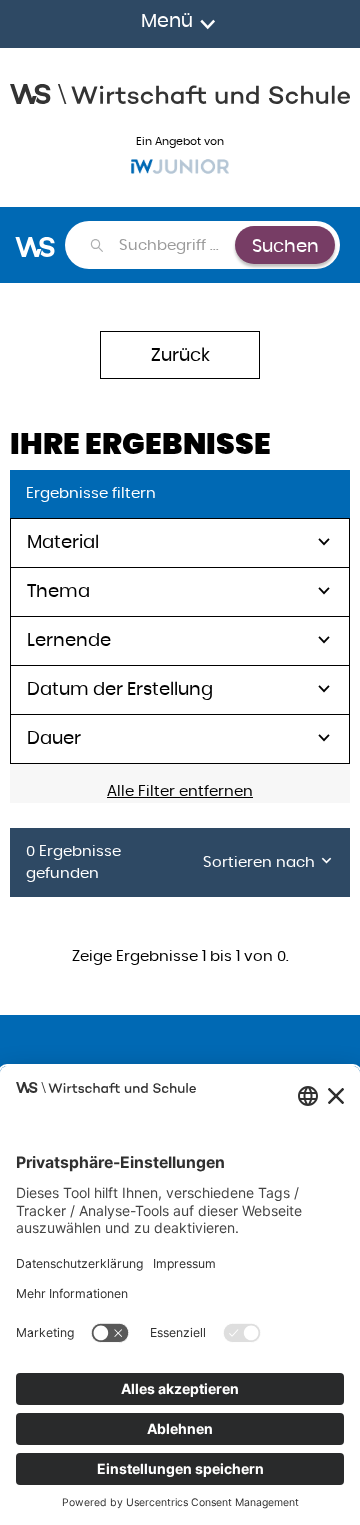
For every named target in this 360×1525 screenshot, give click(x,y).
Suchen (285, 245)
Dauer (54, 737)
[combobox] (176, 245)
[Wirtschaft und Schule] (180, 92)
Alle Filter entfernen (180, 790)
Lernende (69, 639)
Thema (58, 590)
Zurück (180, 354)
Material (63, 541)
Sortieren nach (261, 861)
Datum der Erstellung (120, 688)
